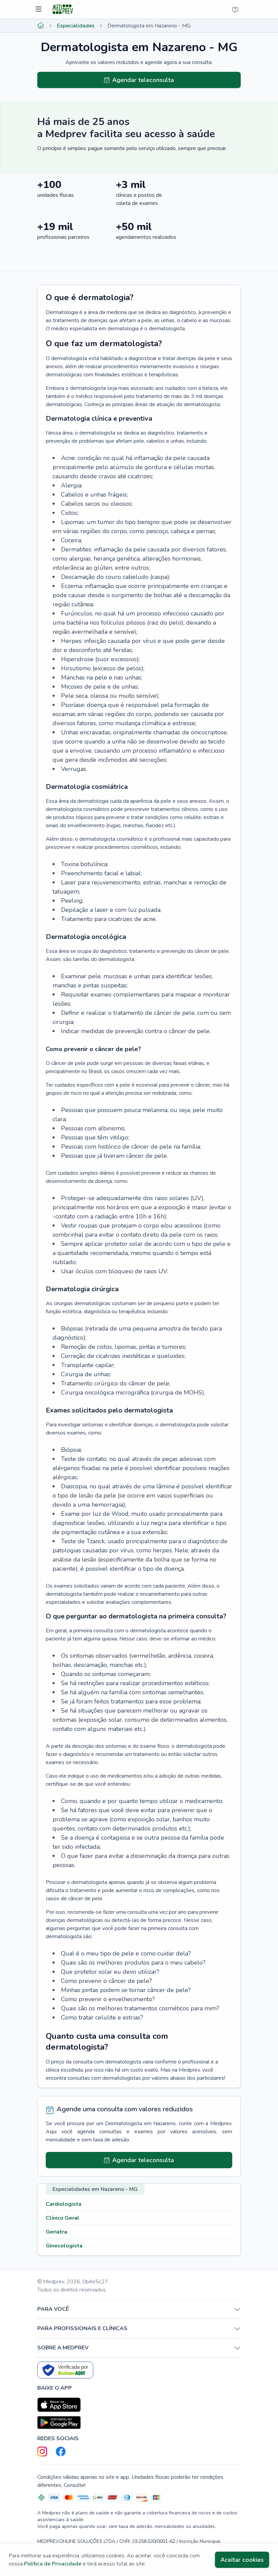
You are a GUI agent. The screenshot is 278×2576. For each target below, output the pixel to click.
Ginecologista (64, 2246)
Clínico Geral (63, 2218)
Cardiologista (64, 2204)
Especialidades (76, 26)
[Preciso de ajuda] (235, 9)
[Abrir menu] (39, 9)
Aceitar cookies (242, 2560)
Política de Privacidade (53, 2564)
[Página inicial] (41, 26)
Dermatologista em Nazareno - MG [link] (149, 26)
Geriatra (56, 2232)
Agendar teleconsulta (143, 80)
